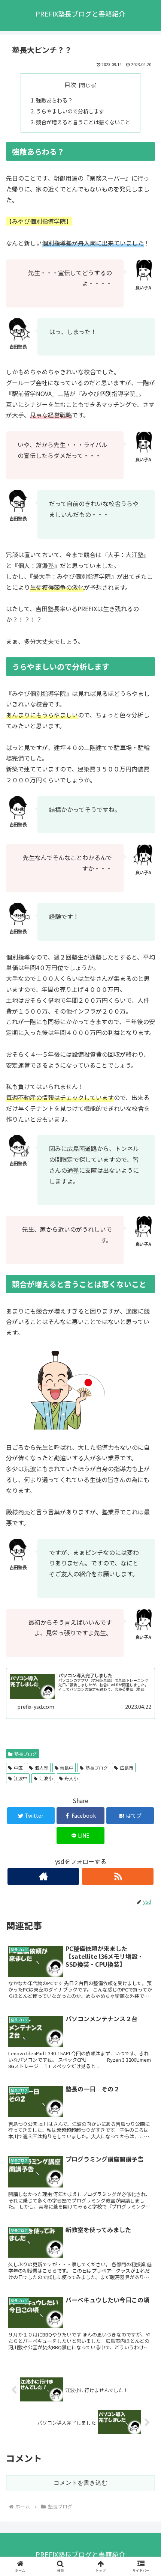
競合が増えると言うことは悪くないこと (83, 122)
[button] (145, 1401)
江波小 (46, 1778)
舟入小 (71, 1778)
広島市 (127, 1768)
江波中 (21, 1778)
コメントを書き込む (80, 2483)
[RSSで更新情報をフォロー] (118, 1876)
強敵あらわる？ (54, 100)
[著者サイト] (43, 1876)
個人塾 (42, 1768)
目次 (70, 85)
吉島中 (67, 1768)
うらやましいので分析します (70, 111)
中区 (18, 1768)
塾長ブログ (25, 1754)
